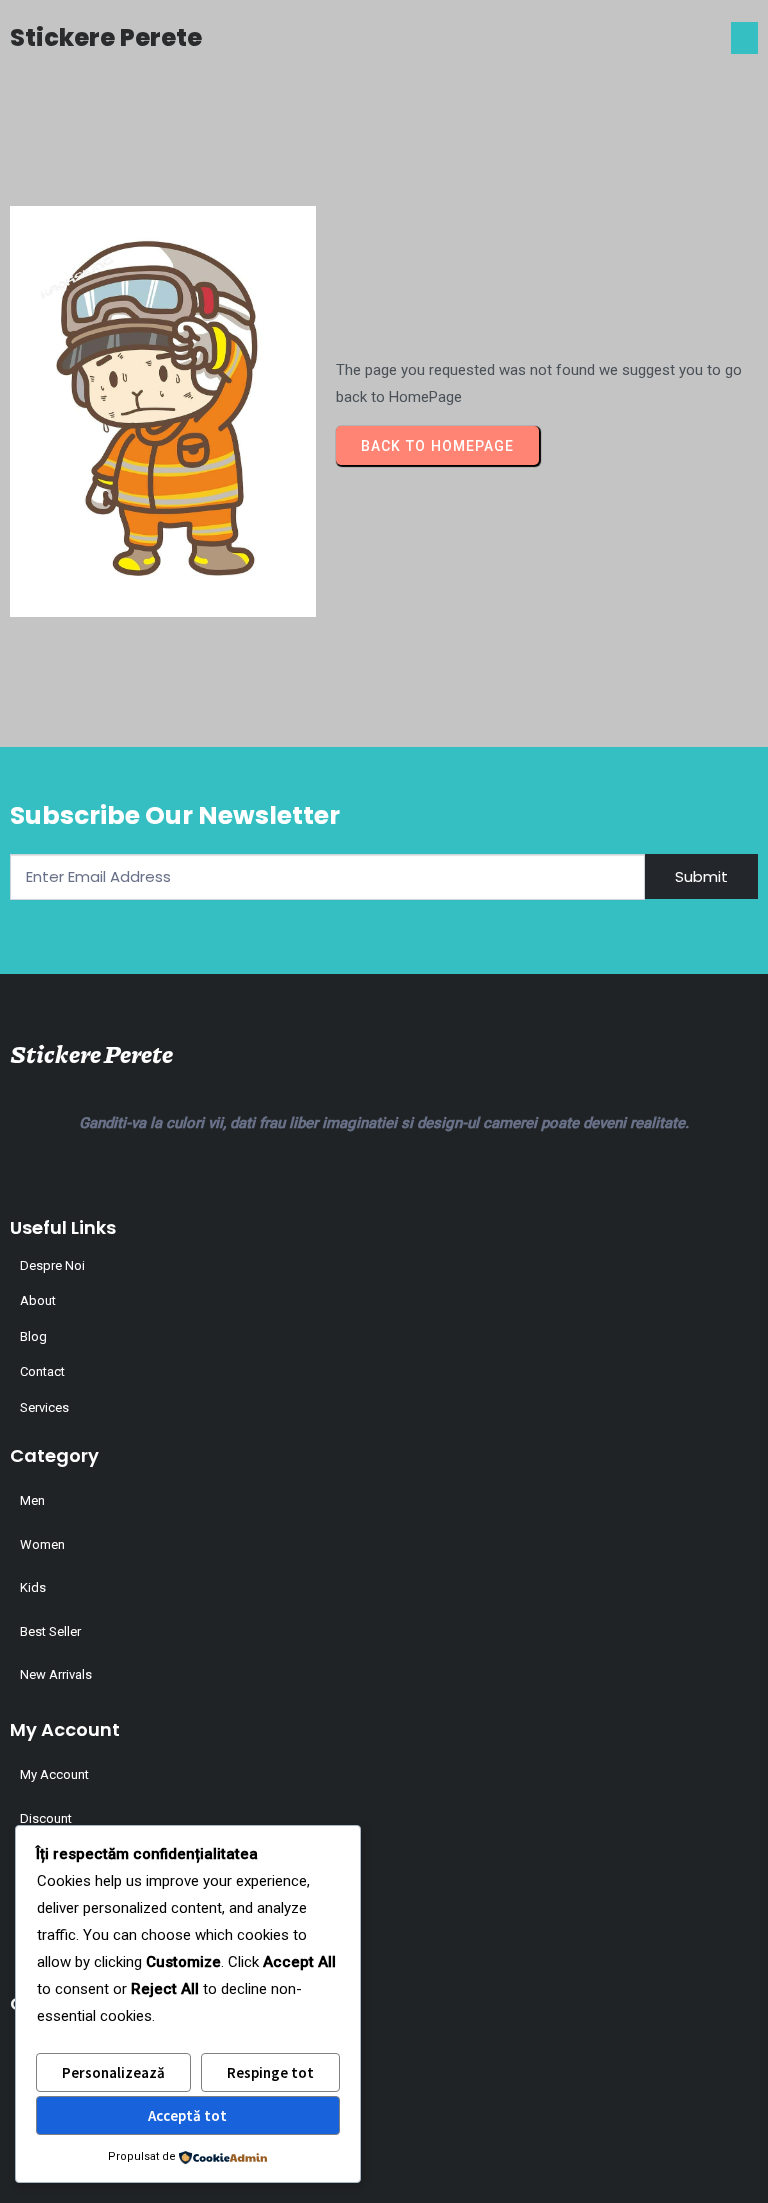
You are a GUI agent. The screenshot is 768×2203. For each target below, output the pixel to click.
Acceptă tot (187, 2115)
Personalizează (113, 2072)
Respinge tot (270, 2072)
